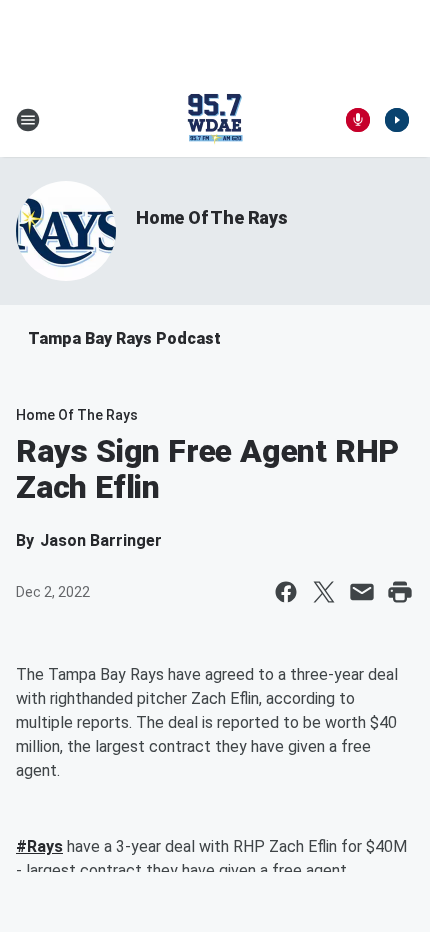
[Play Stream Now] (397, 120)
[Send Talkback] (358, 120)
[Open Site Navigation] (28, 120)
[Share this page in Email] (362, 592)
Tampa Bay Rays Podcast (124, 338)
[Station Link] (215, 120)
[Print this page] (400, 592)
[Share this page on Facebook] (286, 592)
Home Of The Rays (212, 217)
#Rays (39, 846)
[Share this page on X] (324, 592)
